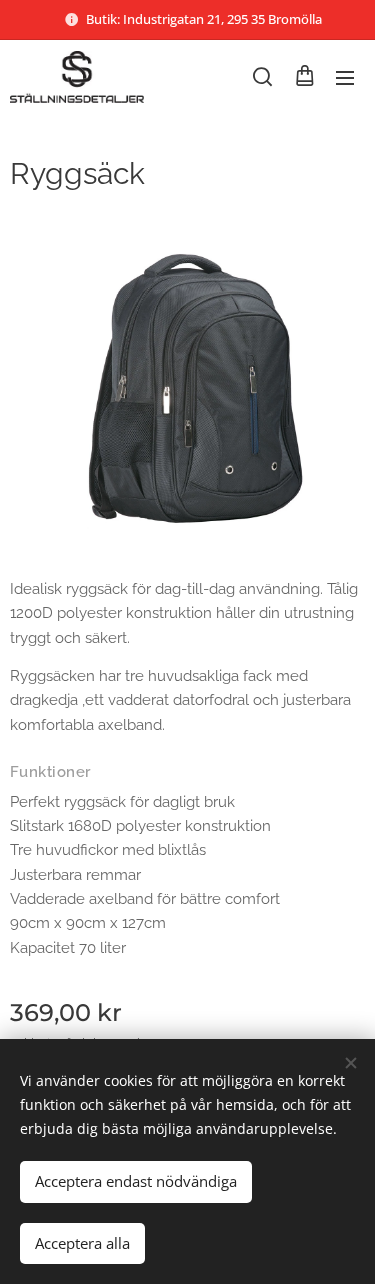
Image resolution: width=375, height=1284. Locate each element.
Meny (345, 77)
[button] (262, 77)
